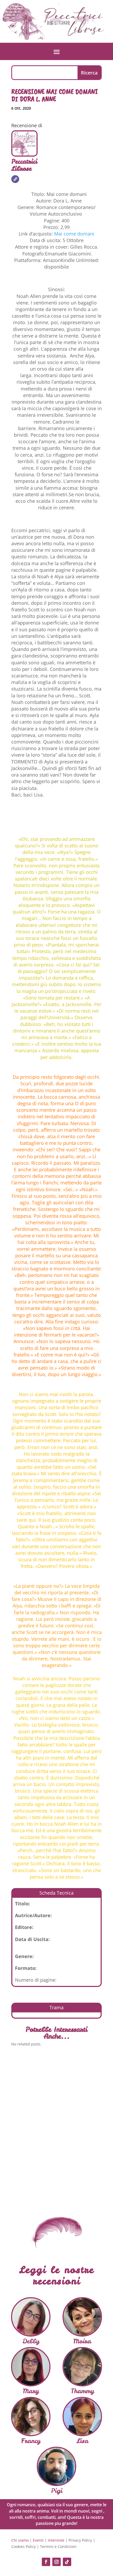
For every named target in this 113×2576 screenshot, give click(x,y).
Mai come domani (74, 234)
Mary (31, 2391)
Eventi (38, 2540)
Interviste (56, 2540)
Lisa (82, 2441)
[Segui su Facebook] (46, 2562)
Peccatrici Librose (24, 165)
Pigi (57, 2491)
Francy (31, 2441)
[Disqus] (56, 2127)
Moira (82, 2341)
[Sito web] (15, 179)
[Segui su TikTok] (67, 2562)
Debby (31, 2341)
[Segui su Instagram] (56, 2562)
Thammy (82, 2391)
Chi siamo (20, 2540)
